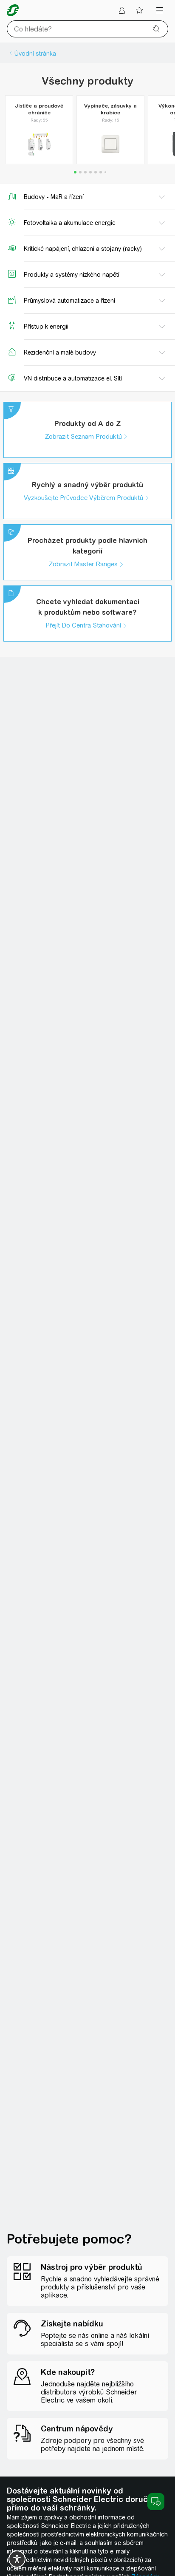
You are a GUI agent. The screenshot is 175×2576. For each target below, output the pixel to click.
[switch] (17, 2559)
